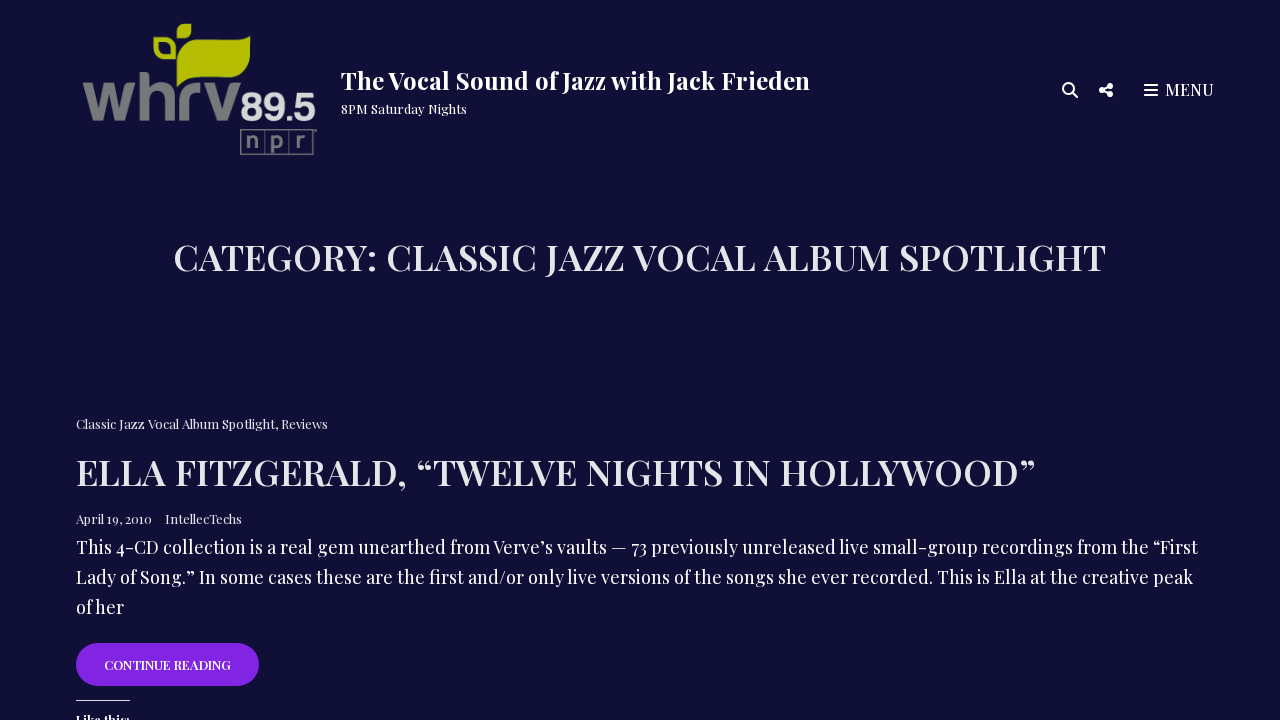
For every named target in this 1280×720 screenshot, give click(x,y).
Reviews (304, 423)
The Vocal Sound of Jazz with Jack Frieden (575, 80)
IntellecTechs (203, 518)
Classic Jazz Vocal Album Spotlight (175, 423)
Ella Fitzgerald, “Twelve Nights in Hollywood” (556, 471)
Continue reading (181, 670)
